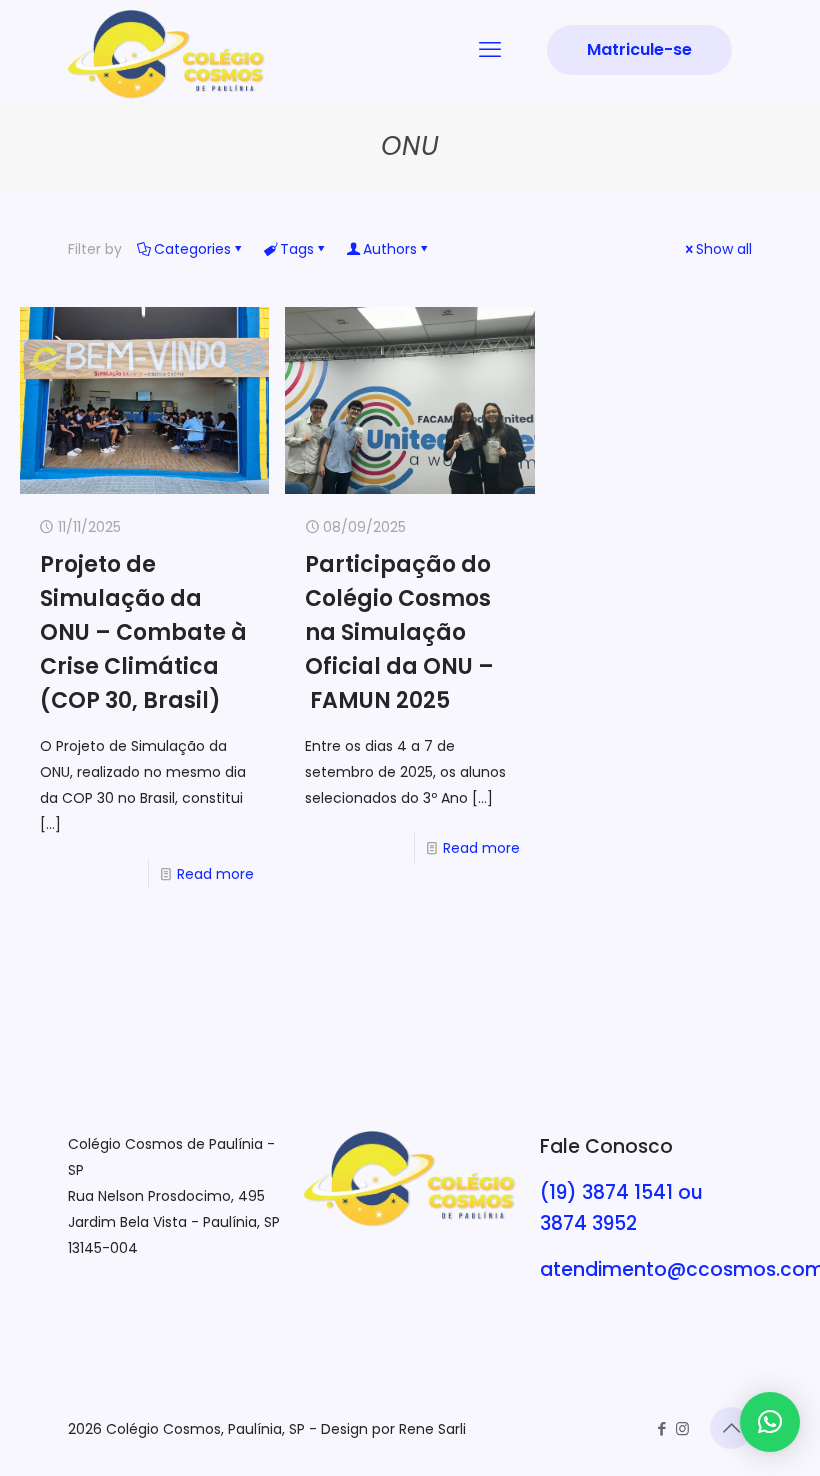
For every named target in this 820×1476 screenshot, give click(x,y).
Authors (390, 249)
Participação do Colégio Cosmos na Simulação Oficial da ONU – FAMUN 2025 (399, 632)
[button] (770, 1422)
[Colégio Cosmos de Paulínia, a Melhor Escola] (166, 54)
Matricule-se (639, 49)
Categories (192, 249)
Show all (724, 249)
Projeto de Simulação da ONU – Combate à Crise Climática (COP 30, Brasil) (143, 632)
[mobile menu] (490, 50)
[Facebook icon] (661, 1428)
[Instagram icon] (682, 1428)
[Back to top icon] (731, 1428)
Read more (215, 874)
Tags (297, 249)
